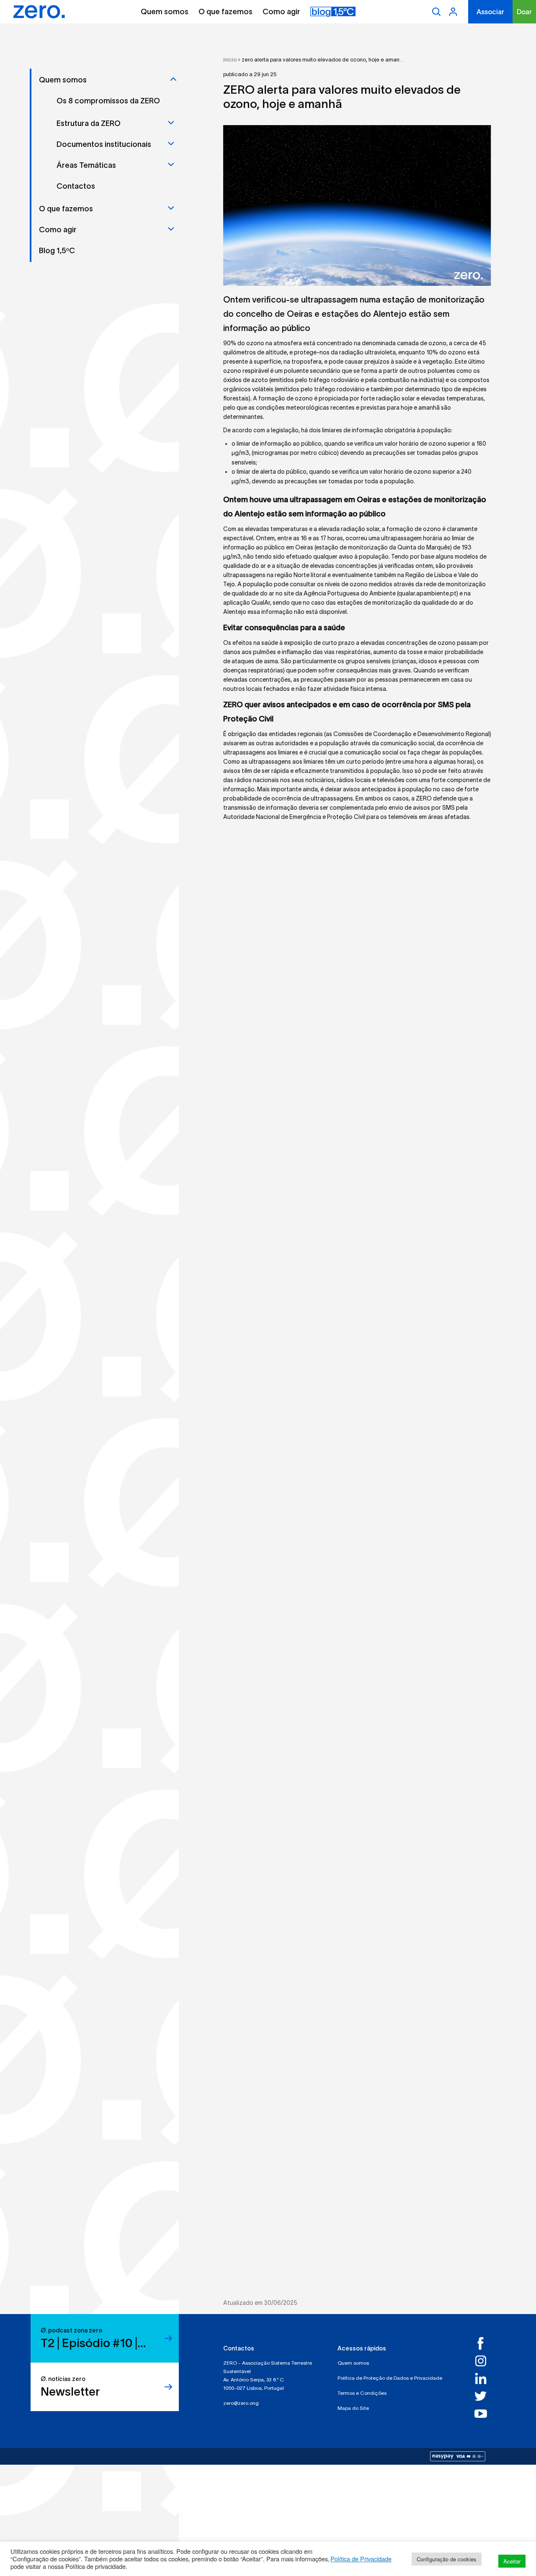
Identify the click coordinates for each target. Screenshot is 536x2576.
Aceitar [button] (512, 2561)
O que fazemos (225, 12)
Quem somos (165, 12)
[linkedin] (483, 2378)
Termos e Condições (362, 2393)
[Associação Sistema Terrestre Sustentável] (39, 12)
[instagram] (483, 2361)
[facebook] (483, 2343)
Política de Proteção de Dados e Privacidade (390, 2378)
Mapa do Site (353, 2408)
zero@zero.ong (241, 2403)
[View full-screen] (357, 205)
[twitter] (483, 2396)
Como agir (281, 12)
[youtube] (483, 2414)
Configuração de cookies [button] (447, 2559)
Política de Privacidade (361, 2559)
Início (230, 60)
